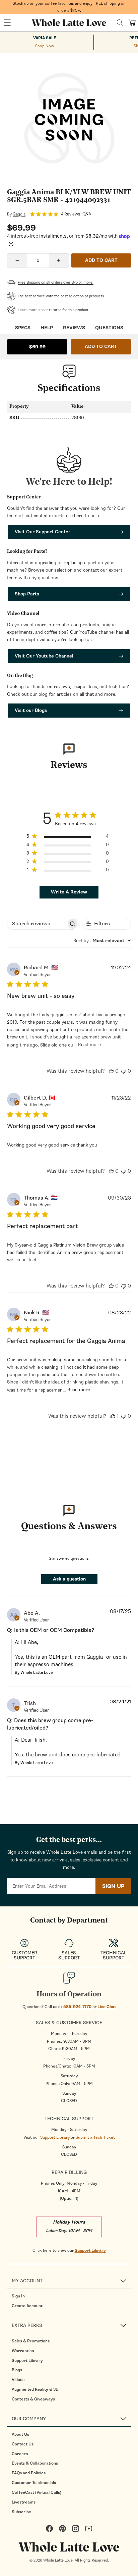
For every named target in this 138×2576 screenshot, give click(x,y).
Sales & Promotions (31, 2341)
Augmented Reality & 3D (35, 2389)
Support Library (55, 2137)
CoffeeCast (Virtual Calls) (37, 2492)
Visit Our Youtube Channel (44, 656)
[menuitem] (71, 2296)
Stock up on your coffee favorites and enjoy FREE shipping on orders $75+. (69, 7)
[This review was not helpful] (124, 1071)
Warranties (23, 2351)
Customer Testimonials (34, 2483)
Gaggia (19, 214)
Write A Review (69, 892)
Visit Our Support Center (43, 532)
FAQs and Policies (29, 2473)
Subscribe (21, 2512)
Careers (20, 2454)
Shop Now (45, 46)
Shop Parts (27, 594)
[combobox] (102, 941)
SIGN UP (113, 1886)
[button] (7, 23)
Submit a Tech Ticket (95, 2137)
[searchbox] (37, 924)
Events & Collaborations (35, 2463)
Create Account (27, 2306)
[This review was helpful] (111, 1071)
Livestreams (24, 2502)
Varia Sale (45, 38)
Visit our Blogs (31, 710)
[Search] (120, 23)
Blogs (17, 2370)
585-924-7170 (77, 2007)
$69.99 (37, 347)
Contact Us (23, 2444)
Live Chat (107, 2007)
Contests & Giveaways (33, 2399)
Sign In (18, 2296)
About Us (20, 2434)
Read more (89, 1045)
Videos (18, 2380)
